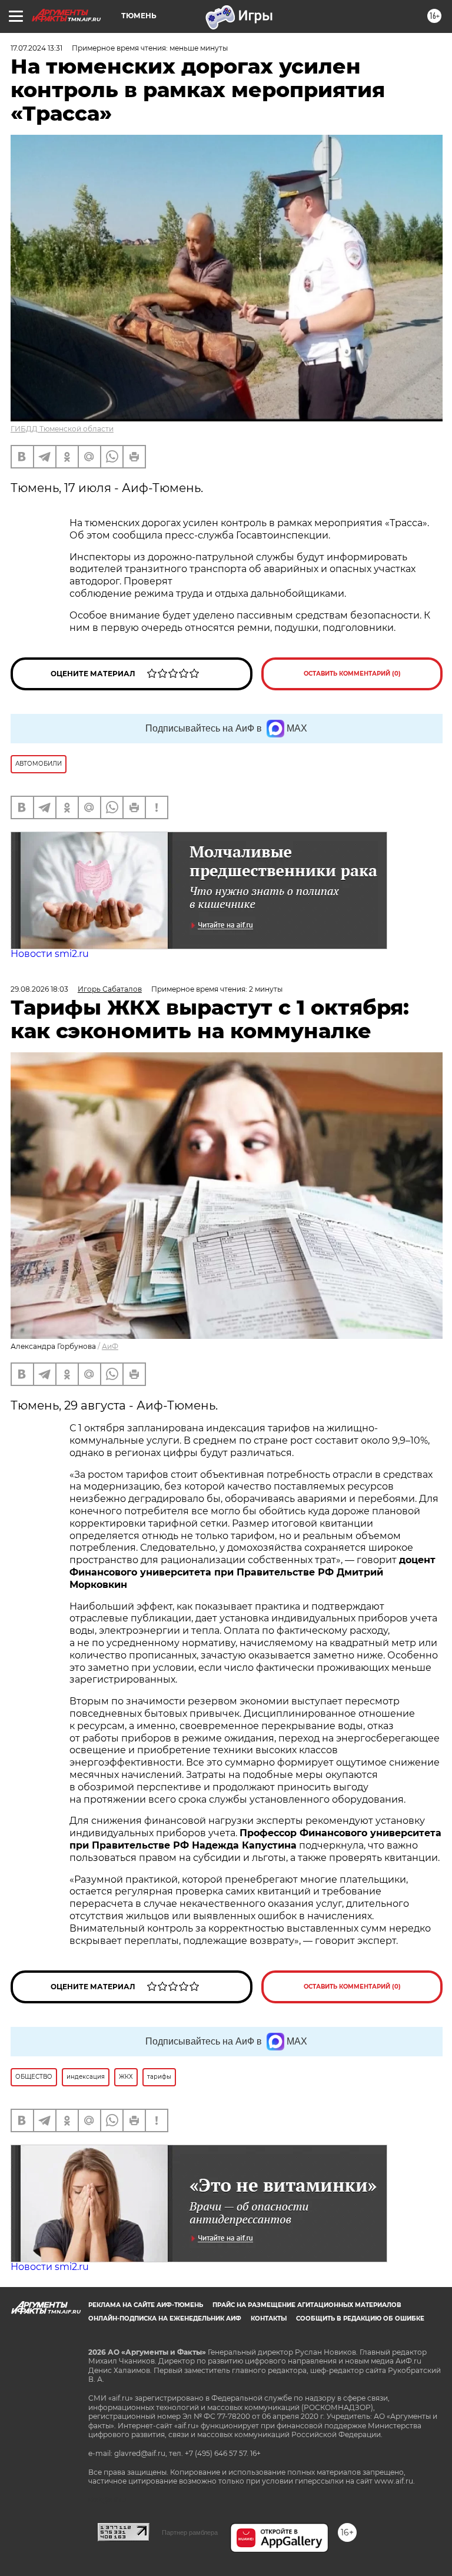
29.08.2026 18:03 (39, 989)
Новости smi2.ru (50, 954)
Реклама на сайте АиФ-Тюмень (146, 2305)
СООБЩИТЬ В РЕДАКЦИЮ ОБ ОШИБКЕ (360, 2319)
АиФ (110, 1346)
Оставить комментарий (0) (352, 674)
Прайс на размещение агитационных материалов (307, 2305)
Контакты (269, 2319)
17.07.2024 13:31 (36, 48)
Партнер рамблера (190, 2532)
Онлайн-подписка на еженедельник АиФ (165, 2319)
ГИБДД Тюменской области (62, 429)
